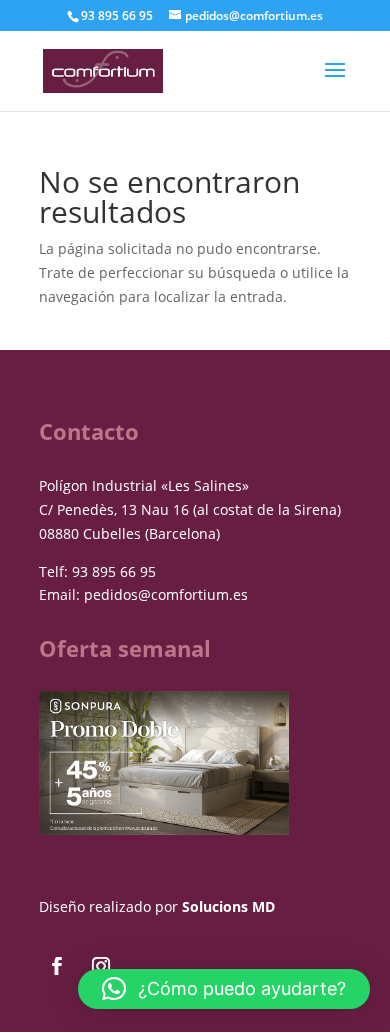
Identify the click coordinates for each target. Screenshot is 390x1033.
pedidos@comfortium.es (166, 594)
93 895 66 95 (114, 571)
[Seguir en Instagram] (101, 966)
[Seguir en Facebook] (57, 966)
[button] (224, 989)
